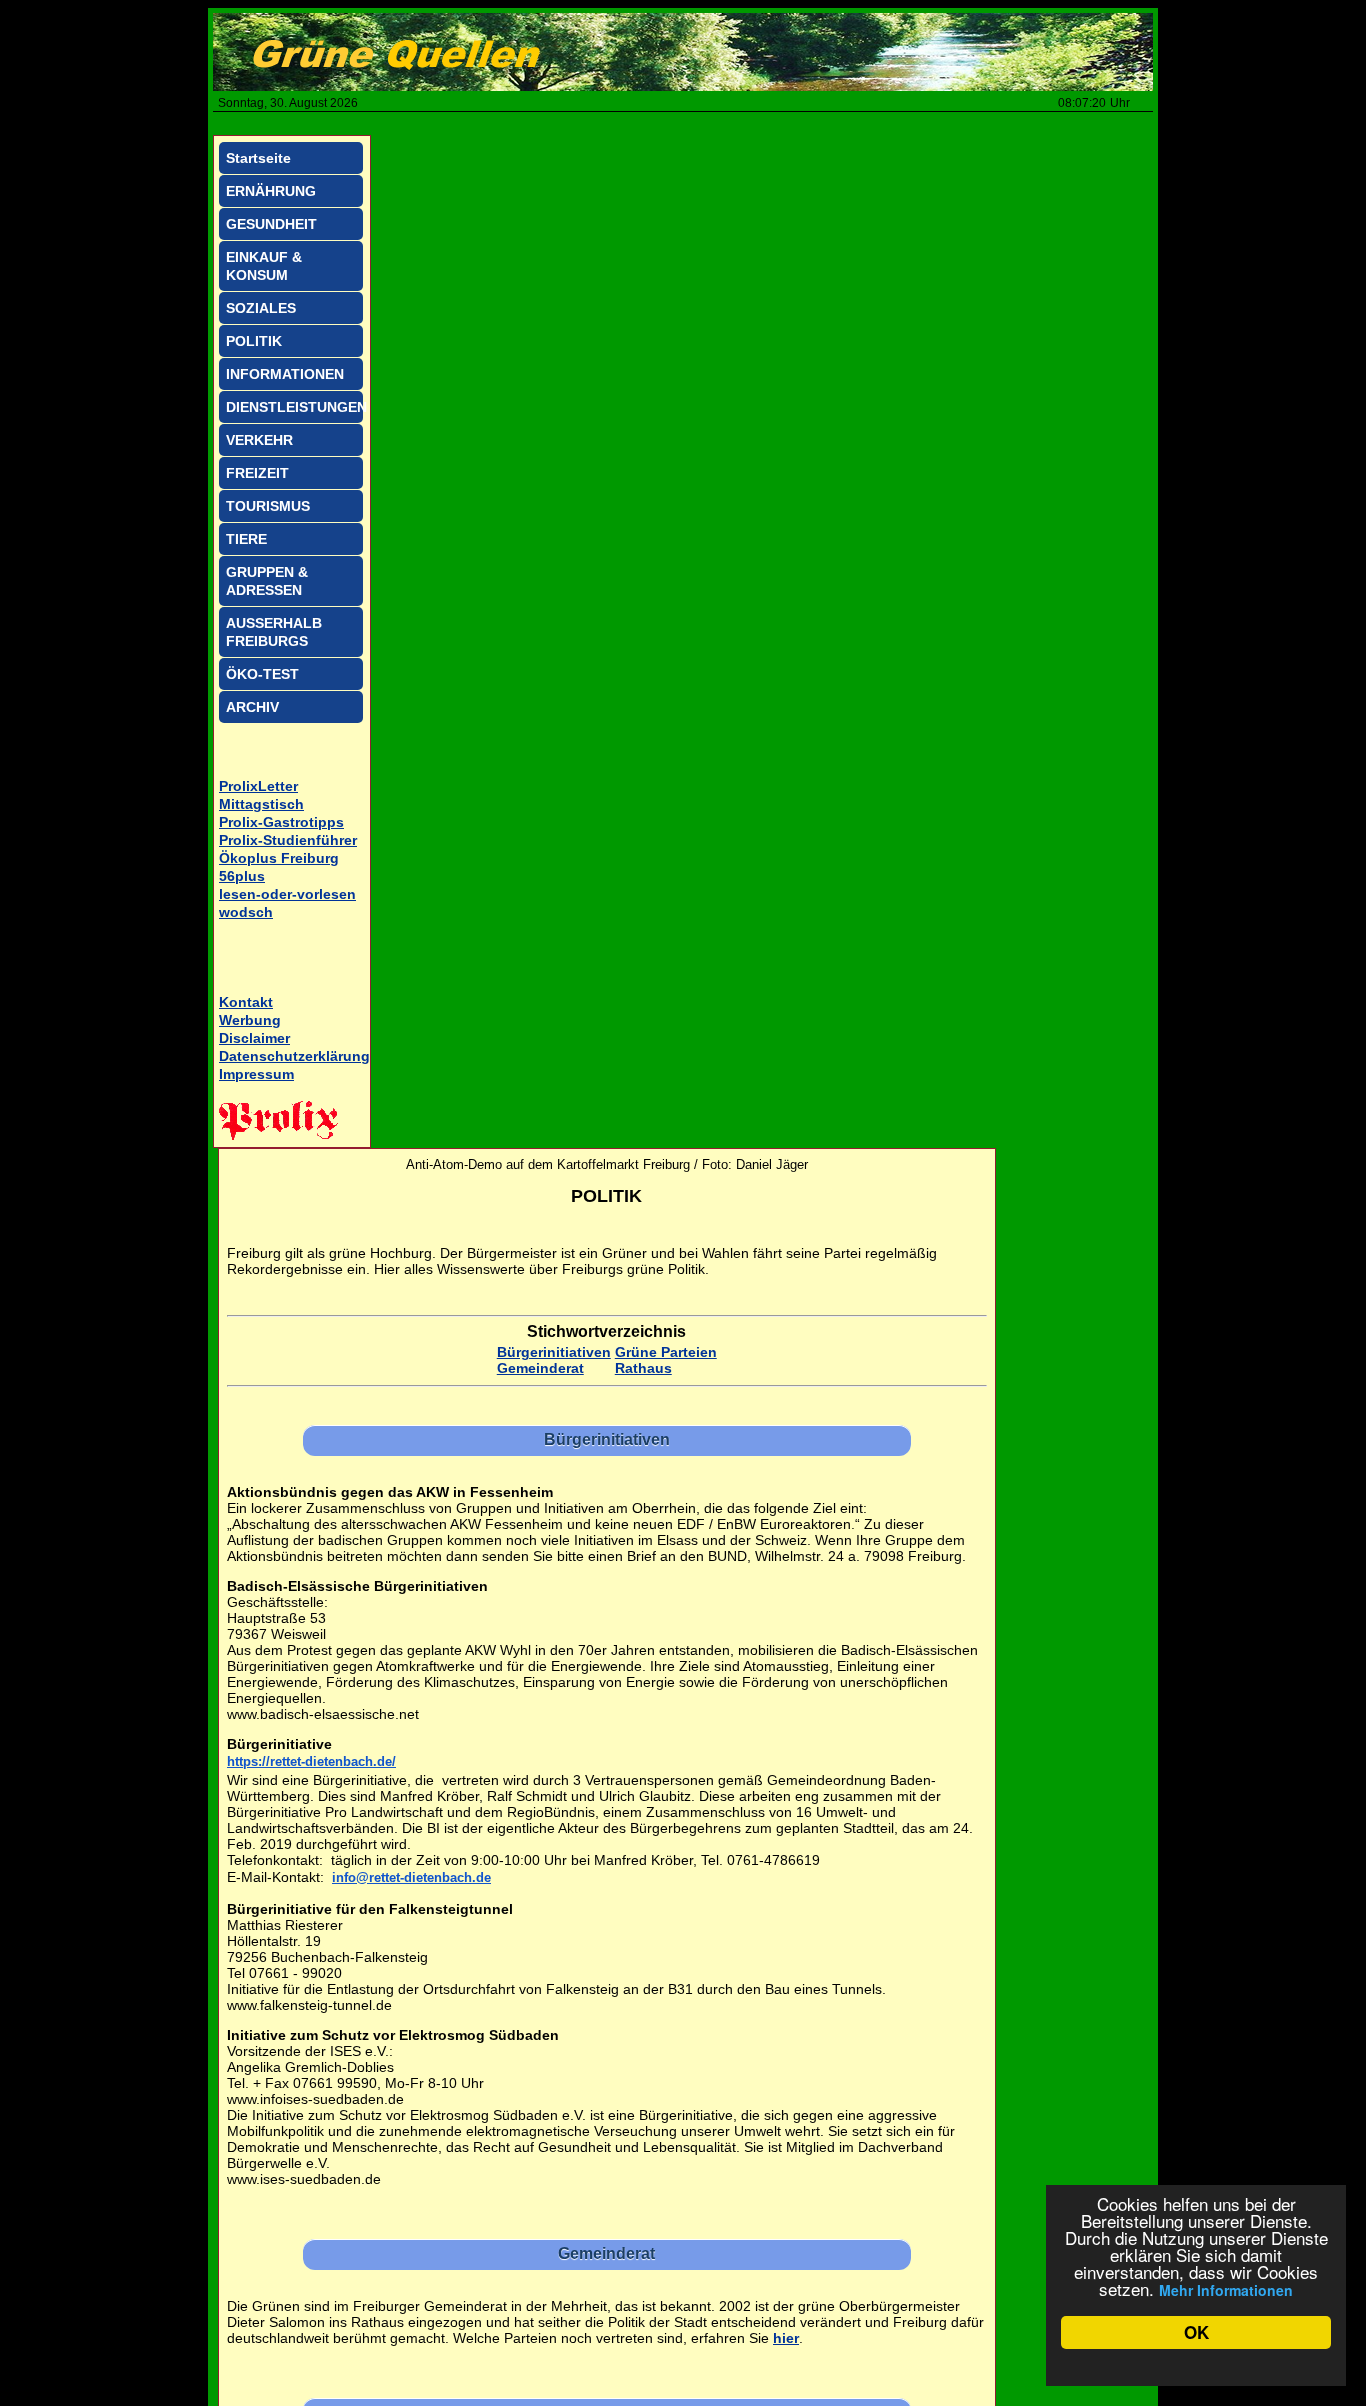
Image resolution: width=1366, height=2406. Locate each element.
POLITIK (254, 341)
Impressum (256, 1074)
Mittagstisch (261, 804)
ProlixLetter (258, 786)
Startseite (258, 158)
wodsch (246, 912)
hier (786, 2338)
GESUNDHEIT (271, 224)
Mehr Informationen (1226, 2290)
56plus (242, 876)
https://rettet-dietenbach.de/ (311, 1761)
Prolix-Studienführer (288, 840)
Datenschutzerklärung (294, 1056)
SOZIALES (261, 308)
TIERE (246, 539)
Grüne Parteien (666, 1352)
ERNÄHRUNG (271, 191)
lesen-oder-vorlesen (287, 894)
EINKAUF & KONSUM (264, 266)
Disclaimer (254, 1038)
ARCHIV (252, 707)
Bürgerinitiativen (554, 1352)
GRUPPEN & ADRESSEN (267, 581)
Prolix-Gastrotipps (281, 822)
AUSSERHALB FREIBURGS (274, 632)
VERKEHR (259, 440)
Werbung (250, 1020)
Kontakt (246, 1002)
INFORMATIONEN (285, 374)
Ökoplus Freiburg (279, 858)
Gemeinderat (540, 1368)
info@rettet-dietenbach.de (411, 1877)
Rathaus (643, 1368)
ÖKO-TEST (262, 674)
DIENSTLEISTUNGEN (294, 407)
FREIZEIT (257, 473)
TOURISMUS (268, 506)
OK (1196, 2332)
